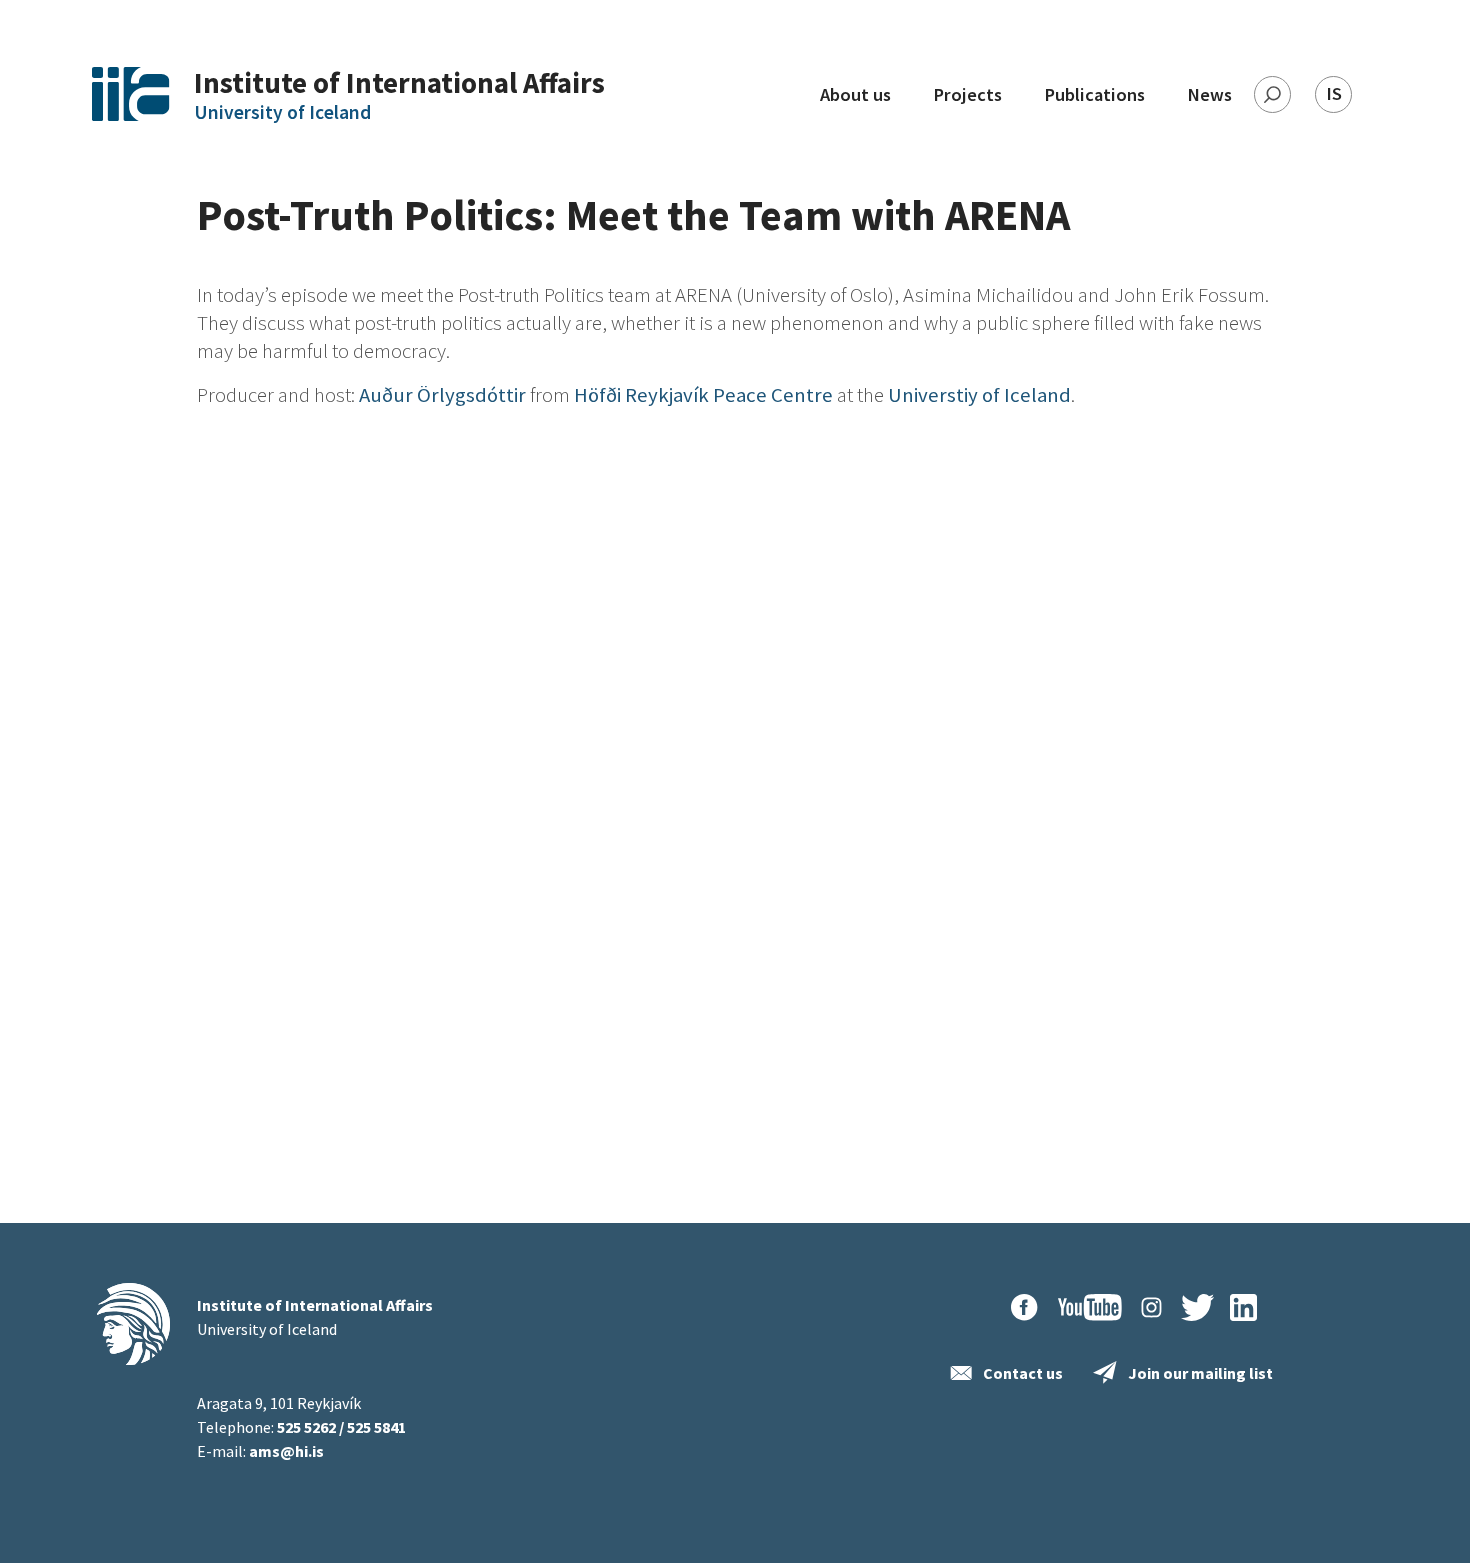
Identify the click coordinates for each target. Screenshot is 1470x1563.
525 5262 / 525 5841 (341, 1427)
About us (855, 94)
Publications (1094, 94)
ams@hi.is (286, 1451)
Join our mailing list (1200, 1373)
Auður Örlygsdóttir (442, 395)
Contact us (1023, 1373)
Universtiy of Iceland (979, 395)
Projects (967, 94)
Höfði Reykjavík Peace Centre (703, 395)
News (1209, 94)
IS (1334, 93)
